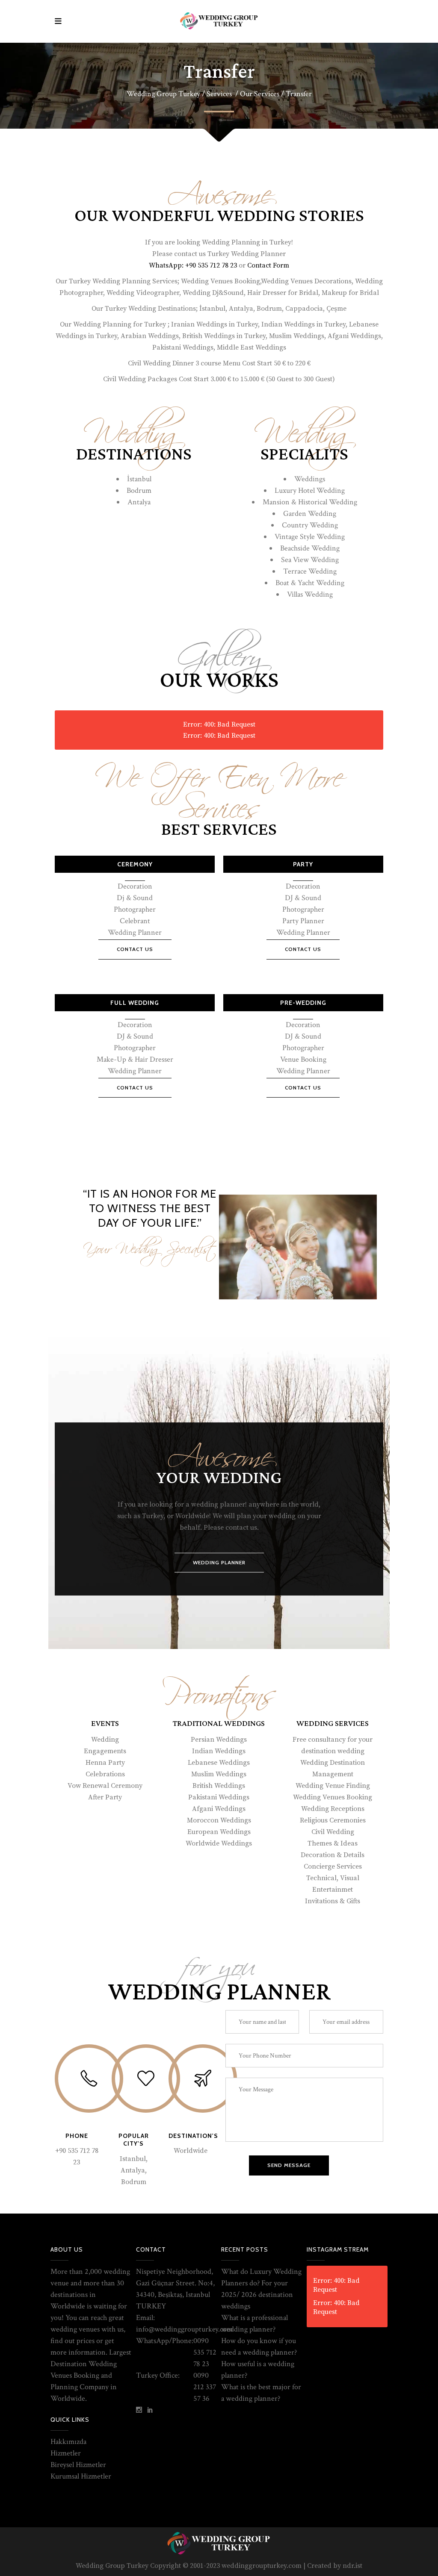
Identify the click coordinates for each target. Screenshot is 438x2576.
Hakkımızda (68, 2442)
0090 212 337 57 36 (205, 2387)
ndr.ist (352, 2566)
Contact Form (268, 265)
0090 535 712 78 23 (205, 2352)
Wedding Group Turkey (163, 94)
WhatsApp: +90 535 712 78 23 (193, 265)
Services (219, 94)
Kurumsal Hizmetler (81, 2476)
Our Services (260, 94)
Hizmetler (66, 2453)
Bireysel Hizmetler (78, 2465)
